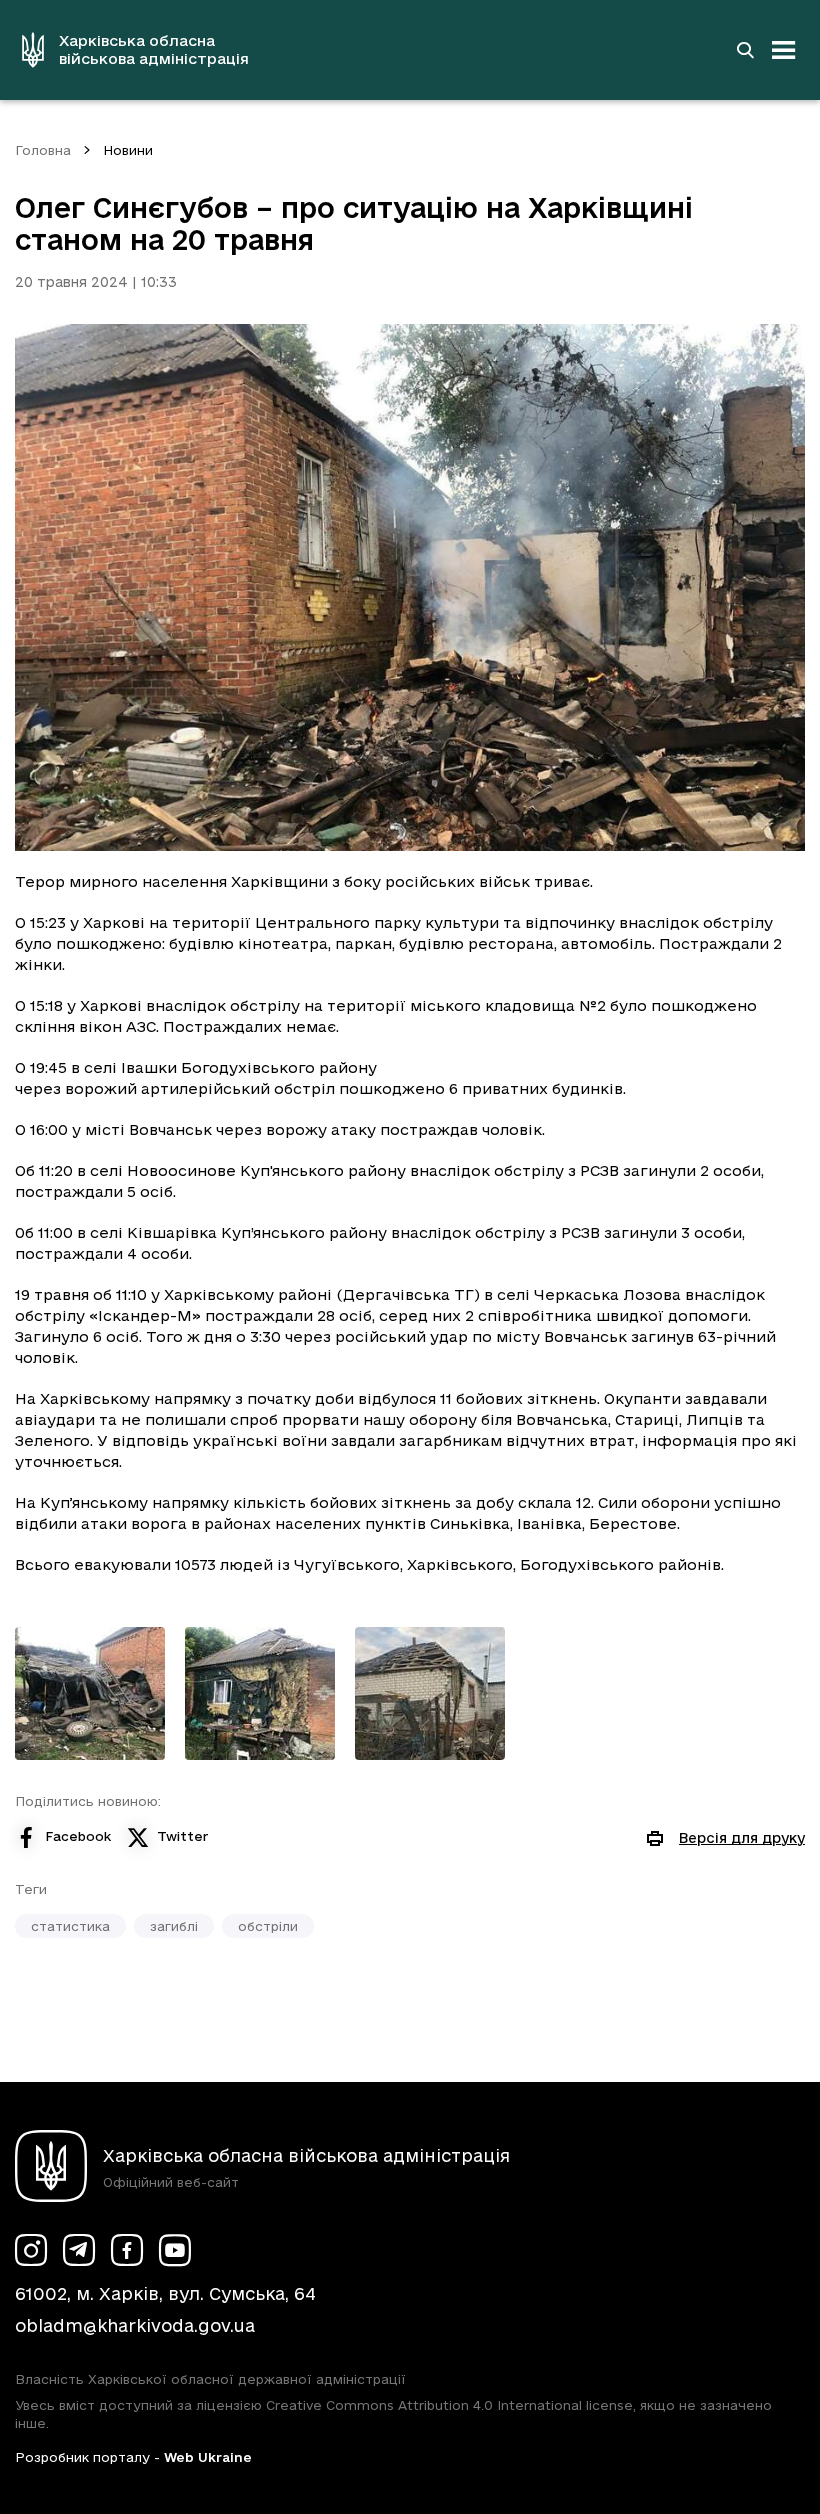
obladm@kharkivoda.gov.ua (135, 2325)
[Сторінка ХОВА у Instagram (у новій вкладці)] (31, 2250)
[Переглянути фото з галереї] (90, 1693)
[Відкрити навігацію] (784, 50)
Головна (43, 150)
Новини (128, 150)
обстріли (268, 1926)
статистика (70, 1926)
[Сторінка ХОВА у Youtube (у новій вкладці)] (175, 2250)
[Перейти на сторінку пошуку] (745, 50)
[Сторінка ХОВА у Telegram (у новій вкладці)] (79, 2250)
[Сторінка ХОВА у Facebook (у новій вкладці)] (127, 2250)
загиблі (174, 1926)
